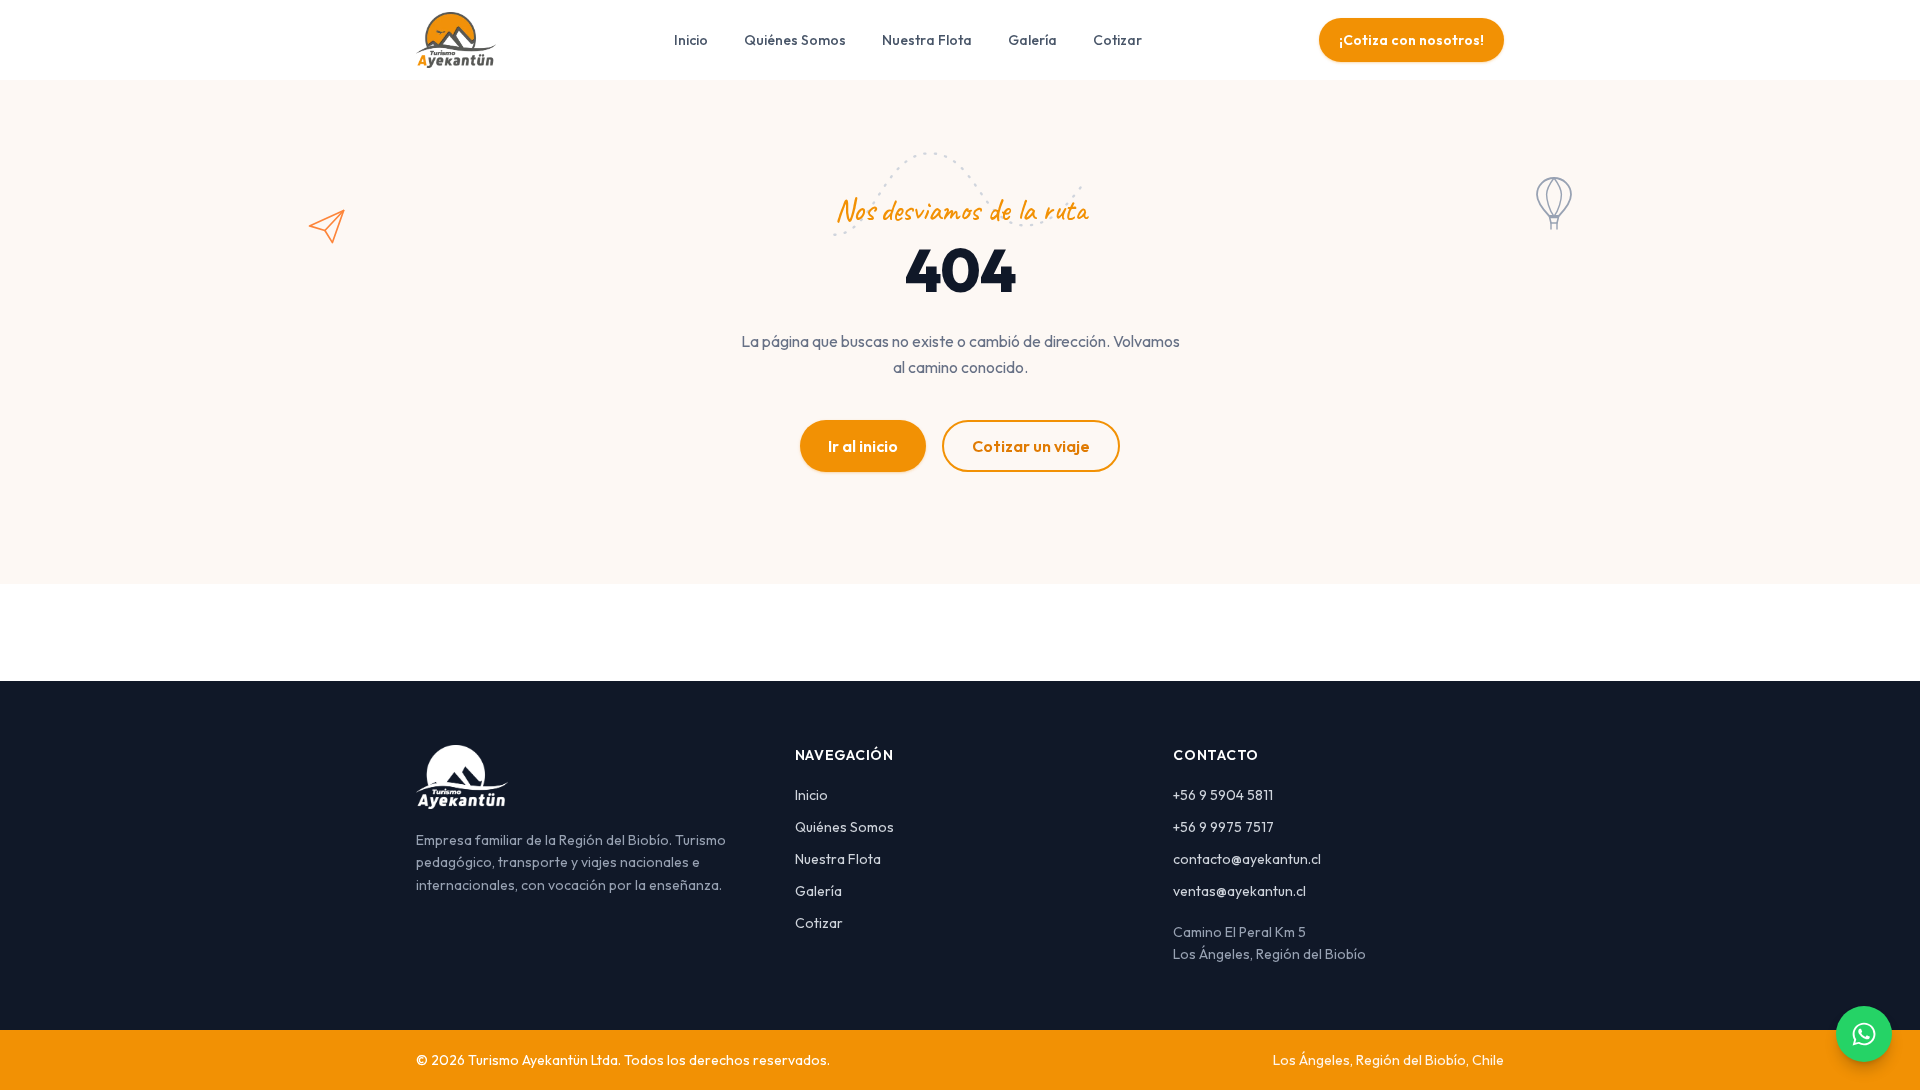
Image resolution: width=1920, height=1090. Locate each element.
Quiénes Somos (795, 40)
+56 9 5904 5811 (1223, 795)
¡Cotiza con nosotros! (1411, 40)
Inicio (691, 40)
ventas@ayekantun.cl (1239, 891)
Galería (1032, 40)
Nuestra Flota (927, 40)
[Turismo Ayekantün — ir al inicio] (456, 40)
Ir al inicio (863, 446)
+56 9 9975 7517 (1223, 827)
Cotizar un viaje (1031, 446)
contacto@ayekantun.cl (1247, 859)
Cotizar (1117, 40)
